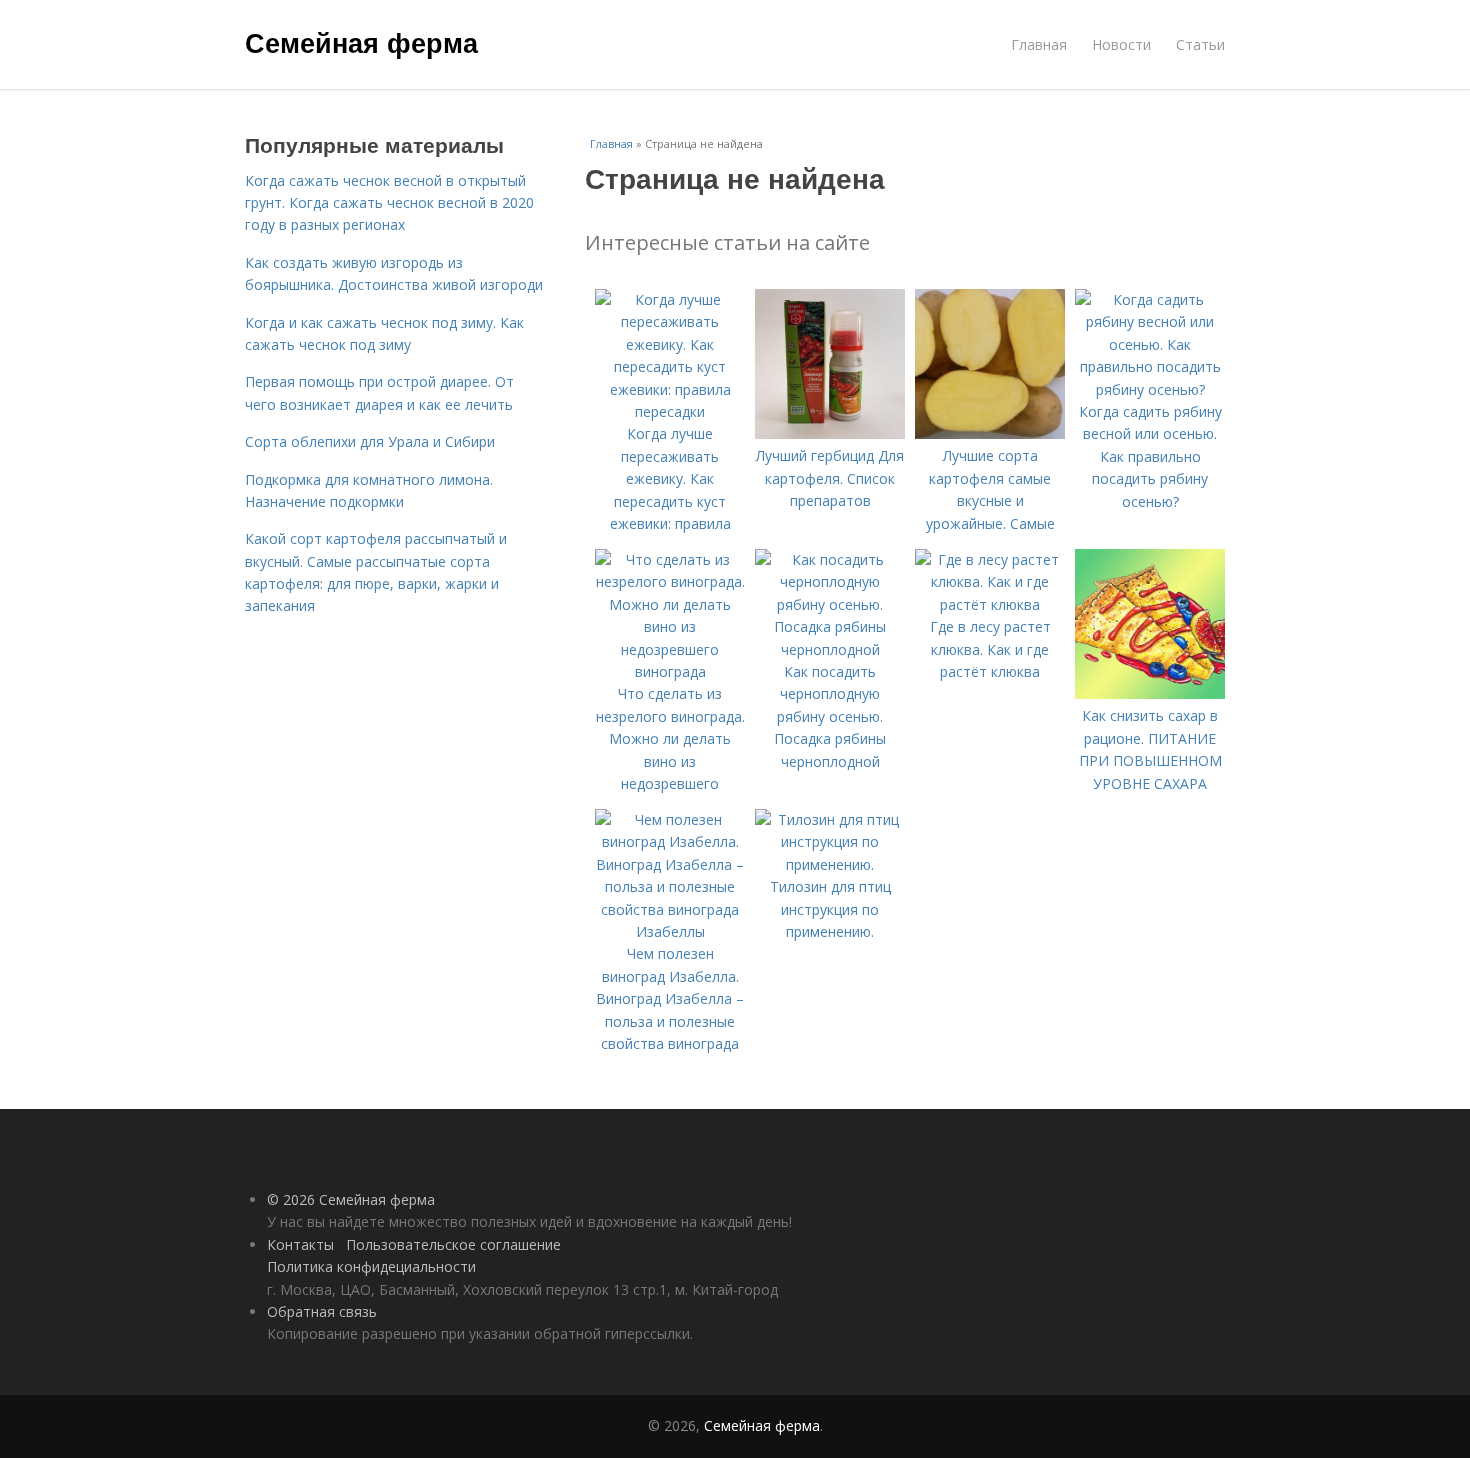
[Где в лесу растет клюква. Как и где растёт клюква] (990, 604)
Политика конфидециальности (371, 1266)
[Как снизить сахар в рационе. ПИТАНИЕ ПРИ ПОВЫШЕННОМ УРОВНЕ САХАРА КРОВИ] (1150, 693)
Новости (1121, 44)
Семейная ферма (361, 42)
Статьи (1200, 44)
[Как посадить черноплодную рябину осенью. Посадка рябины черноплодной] (830, 649)
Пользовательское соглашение (453, 1244)
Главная (1039, 44)
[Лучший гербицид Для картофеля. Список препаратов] (830, 433)
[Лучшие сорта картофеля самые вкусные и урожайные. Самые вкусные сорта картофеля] (990, 433)
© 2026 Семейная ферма (351, 1199)
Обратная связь (322, 1311)
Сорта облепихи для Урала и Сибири (370, 441)
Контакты (300, 1244)
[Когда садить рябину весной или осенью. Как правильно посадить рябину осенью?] (1150, 389)
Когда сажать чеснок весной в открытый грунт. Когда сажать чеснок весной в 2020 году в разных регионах (389, 203)
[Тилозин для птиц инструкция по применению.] (830, 864)
